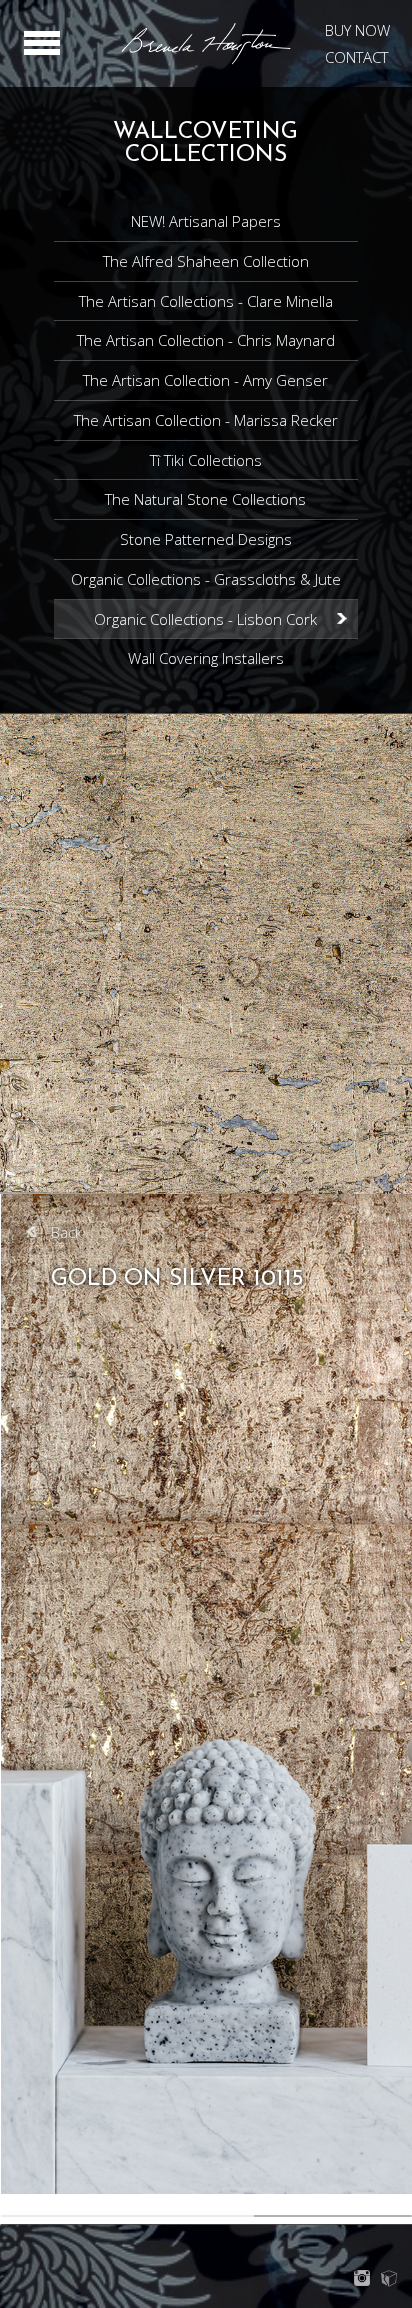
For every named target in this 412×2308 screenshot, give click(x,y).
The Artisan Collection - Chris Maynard (206, 340)
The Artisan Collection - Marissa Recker (206, 420)
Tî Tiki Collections (206, 460)
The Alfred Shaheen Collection (206, 261)
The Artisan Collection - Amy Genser (205, 380)
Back (66, 1232)
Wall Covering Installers (206, 658)
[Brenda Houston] (206, 61)
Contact (356, 57)
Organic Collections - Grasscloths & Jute (206, 579)
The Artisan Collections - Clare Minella (206, 301)
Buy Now (357, 30)
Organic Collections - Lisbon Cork (205, 619)
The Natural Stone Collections (205, 499)
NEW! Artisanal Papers (206, 221)
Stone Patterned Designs (206, 539)
